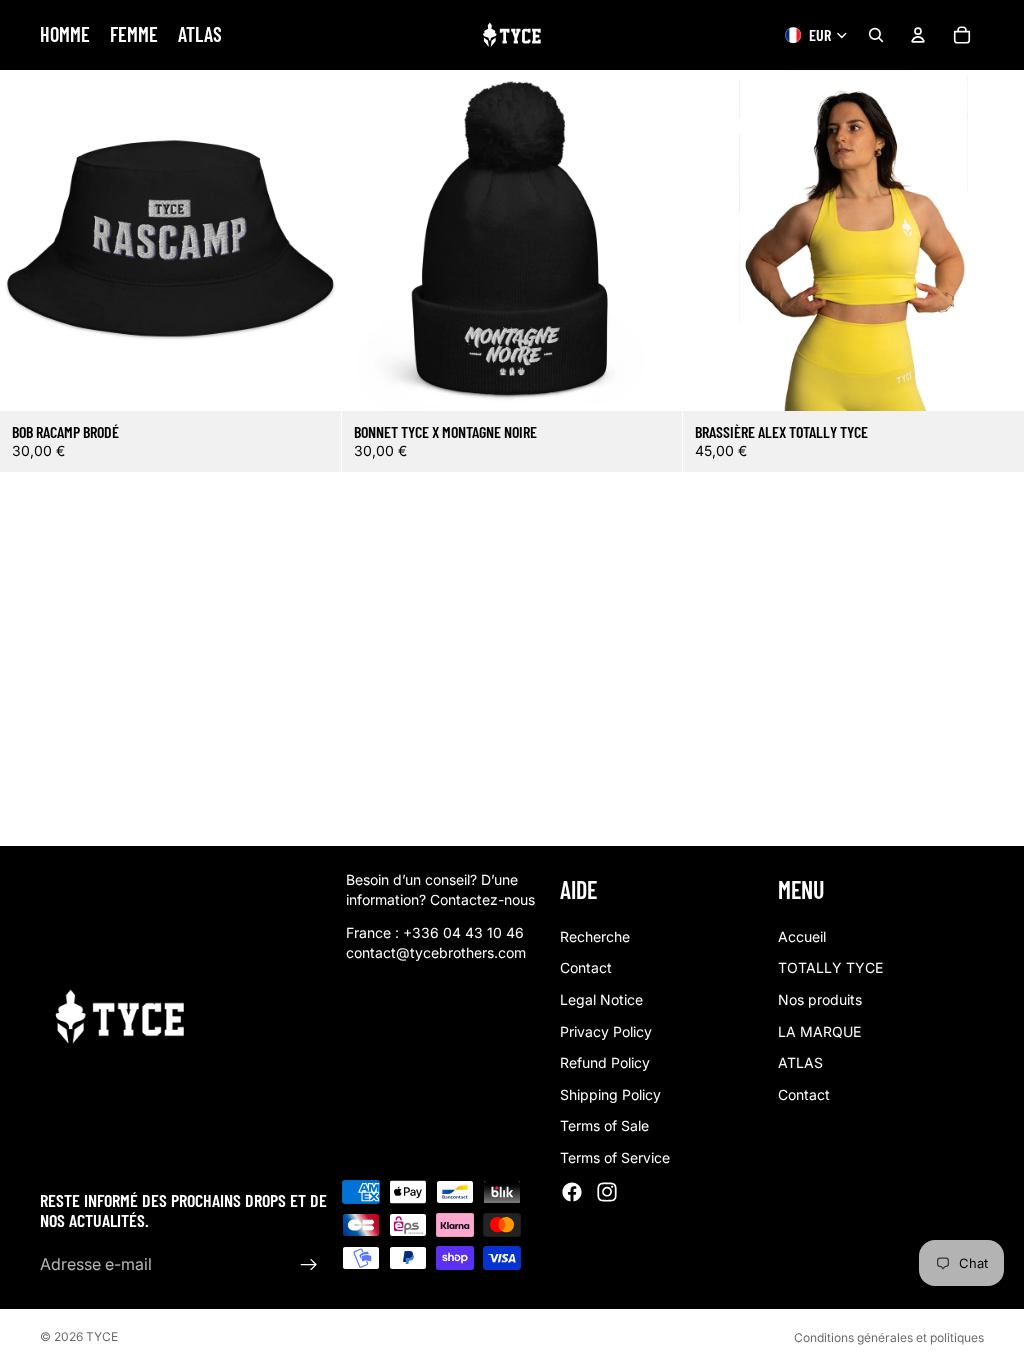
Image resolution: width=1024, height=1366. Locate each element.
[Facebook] (572, 1191)
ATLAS (800, 1062)
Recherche (595, 935)
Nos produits (820, 999)
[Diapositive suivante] (994, 241)
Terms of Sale (604, 1125)
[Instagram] (607, 1191)
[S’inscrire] (309, 1264)
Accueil (802, 935)
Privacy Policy (606, 1030)
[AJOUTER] (310, 380)
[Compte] (918, 35)
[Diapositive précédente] (713, 241)
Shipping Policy (610, 1093)
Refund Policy (605, 1062)
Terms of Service (615, 1157)
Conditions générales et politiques (889, 1337)
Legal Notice (601, 999)
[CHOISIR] (993, 380)
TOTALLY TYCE (830, 967)
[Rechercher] (876, 35)
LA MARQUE (819, 1030)
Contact (586, 967)
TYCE (102, 1336)
